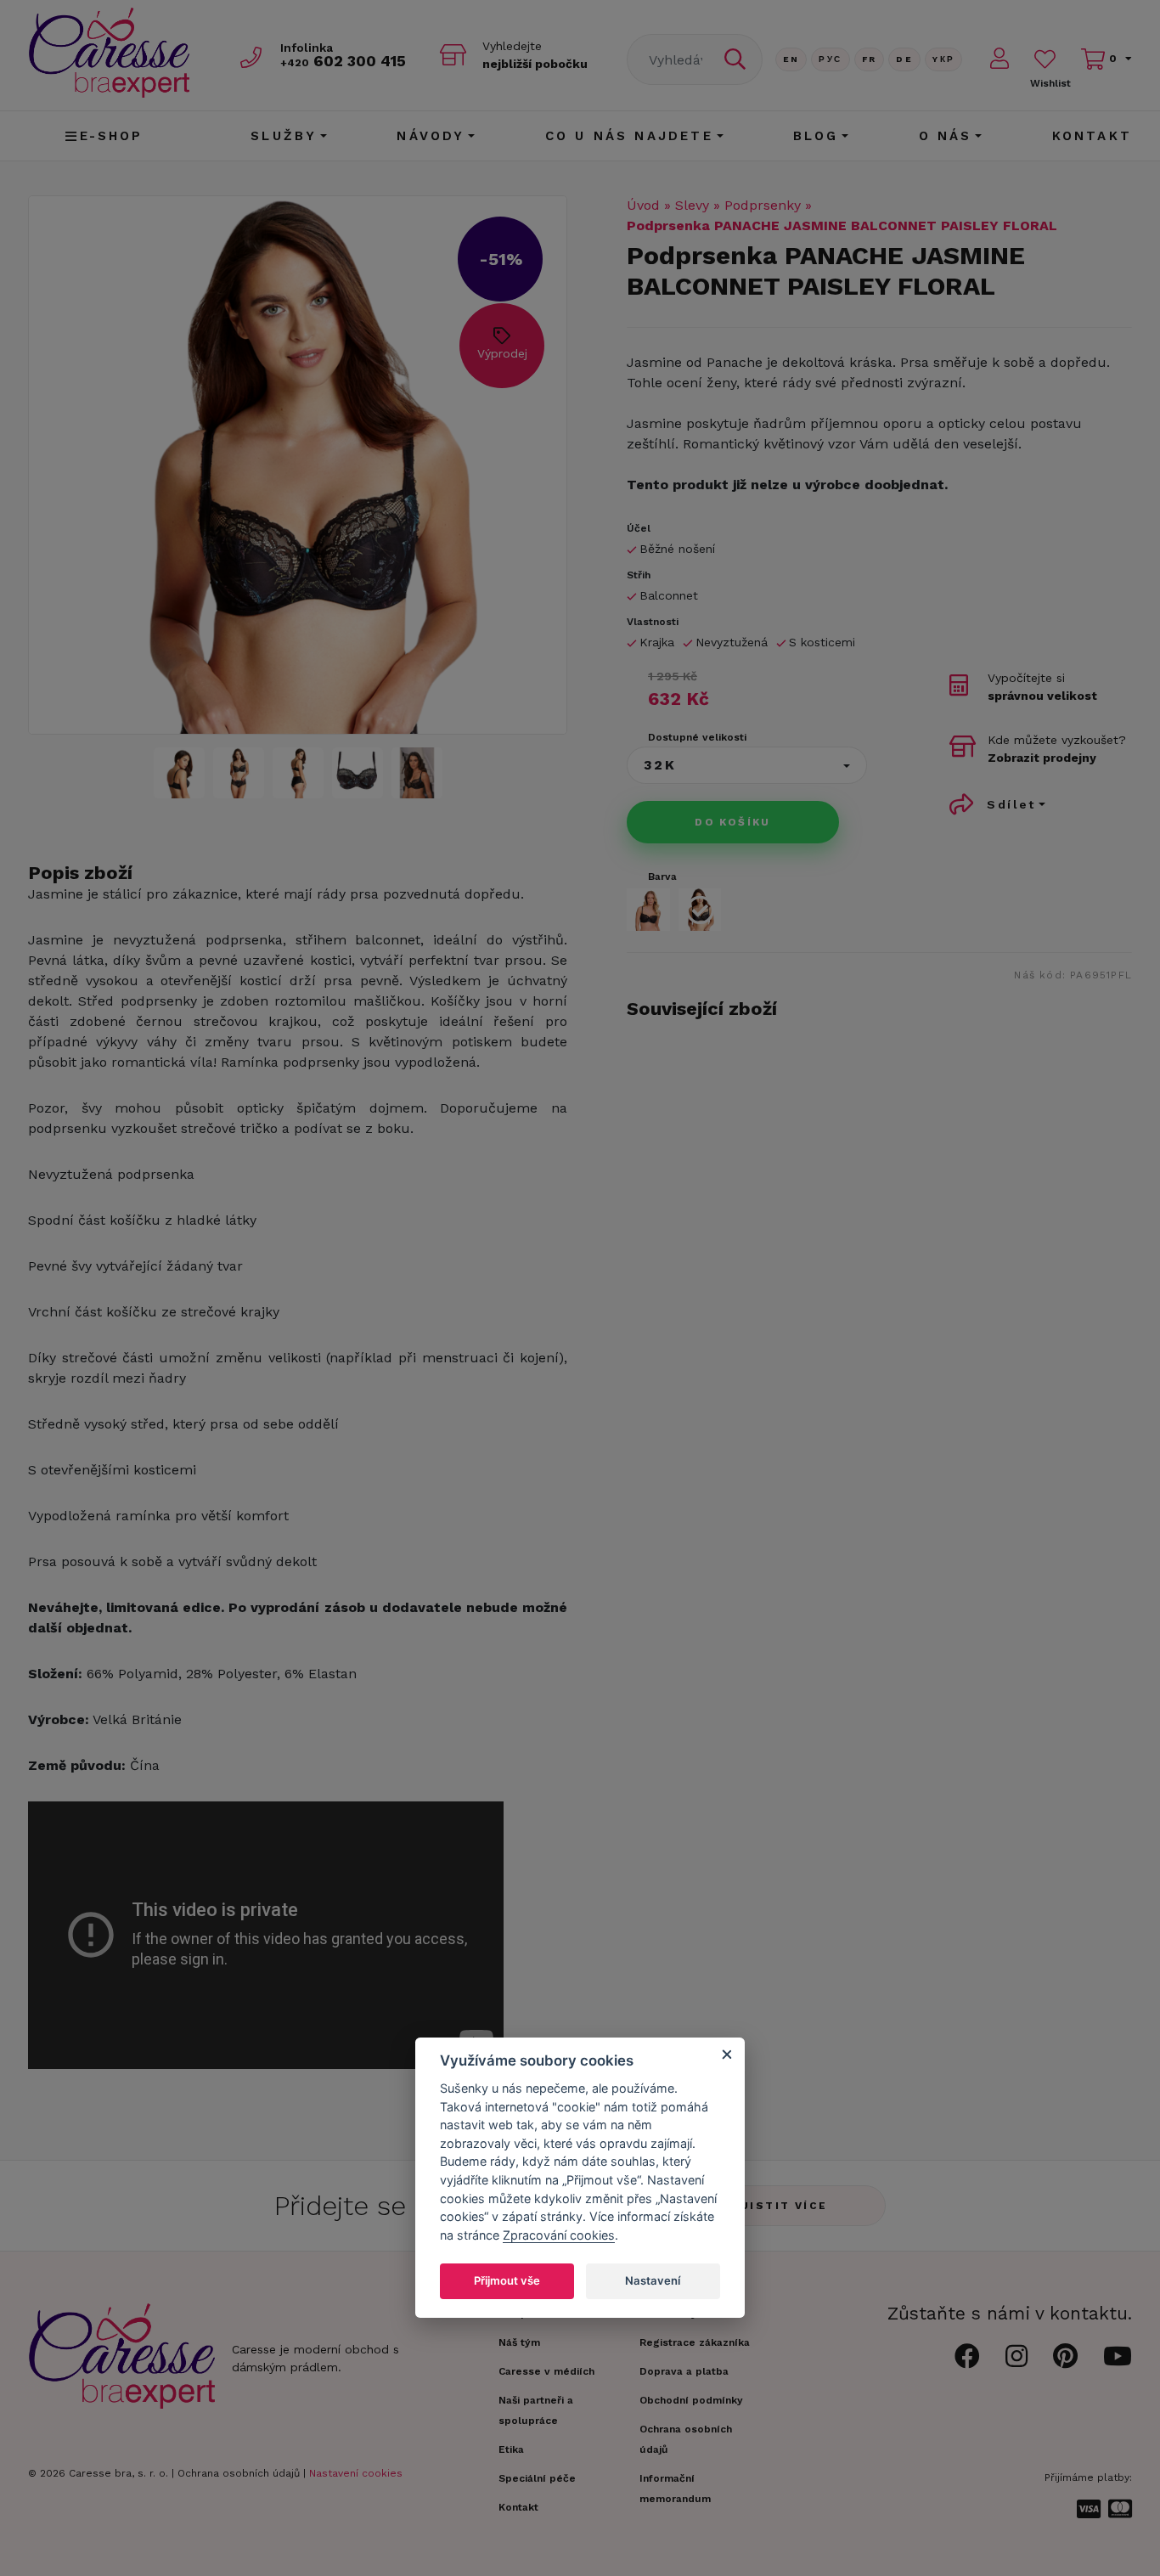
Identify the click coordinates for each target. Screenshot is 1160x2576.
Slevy (692, 205)
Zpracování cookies (559, 2235)
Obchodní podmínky (691, 2400)
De (904, 59)
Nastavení (653, 2280)
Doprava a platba (684, 2371)
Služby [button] (284, 136)
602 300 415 (343, 61)
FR (870, 59)
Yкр (943, 59)
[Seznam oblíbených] (1045, 59)
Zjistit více (780, 2206)
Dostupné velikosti (697, 737)
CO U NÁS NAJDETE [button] (629, 136)
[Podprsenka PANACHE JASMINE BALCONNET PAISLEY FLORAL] (179, 773)
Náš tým (519, 2342)
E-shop (112, 136)
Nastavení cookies (356, 2473)
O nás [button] (946, 136)
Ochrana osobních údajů (239, 2473)
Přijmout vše (507, 2280)
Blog (816, 136)
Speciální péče (537, 2478)
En (791, 59)
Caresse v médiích (546, 2371)
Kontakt (1092, 136)
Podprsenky (763, 205)
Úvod (643, 205)
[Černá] (648, 910)
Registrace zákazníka (695, 2342)
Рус (830, 59)
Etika (511, 2449)
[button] (747, 765)
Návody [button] (431, 136)
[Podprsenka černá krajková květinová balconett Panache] (298, 465)
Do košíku (733, 822)
